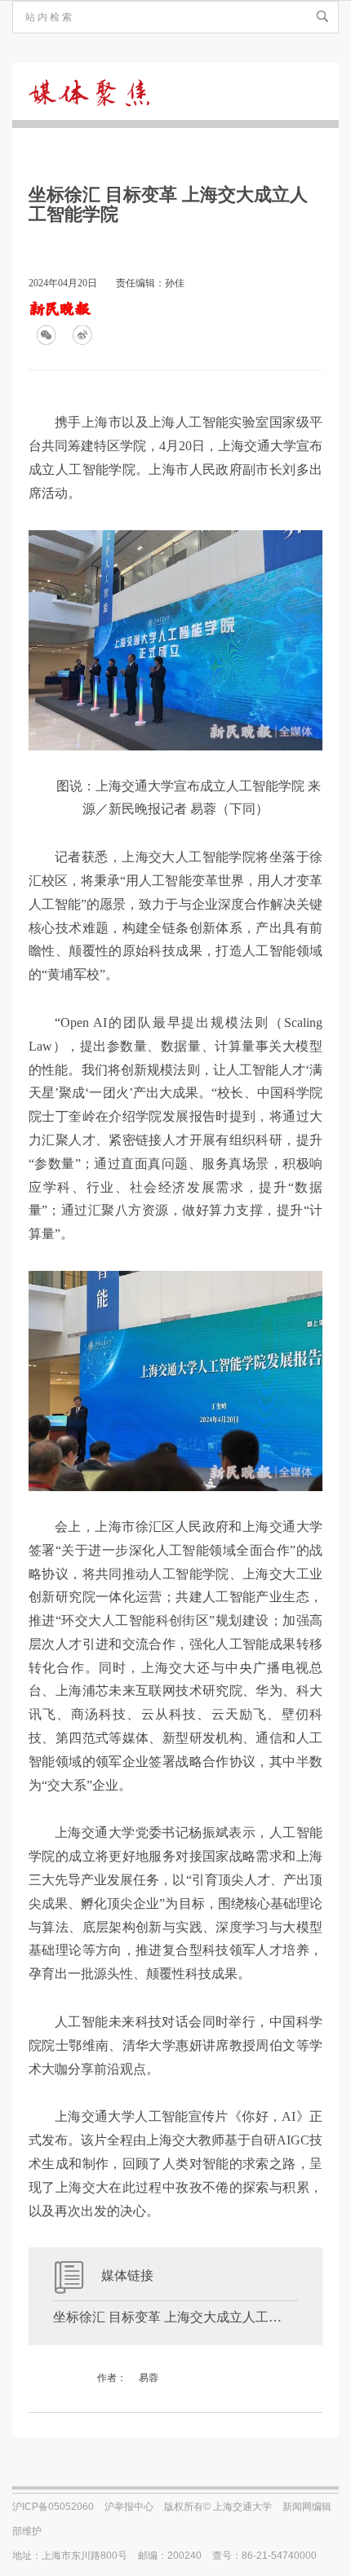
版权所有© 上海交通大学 (218, 2507)
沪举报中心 (129, 2507)
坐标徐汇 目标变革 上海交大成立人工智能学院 (175, 2317)
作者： (112, 2378)
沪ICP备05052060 (53, 2507)
